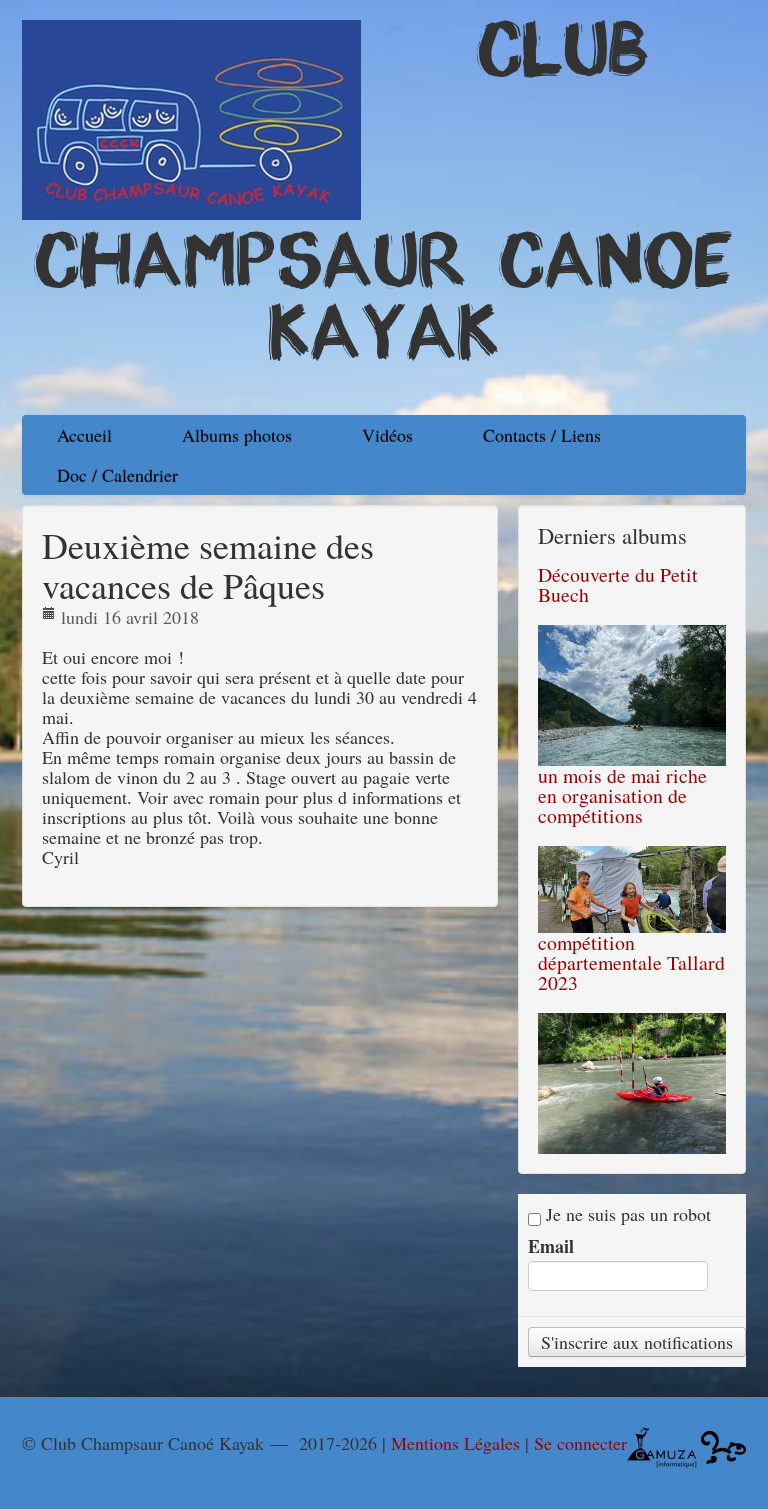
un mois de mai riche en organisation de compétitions (622, 795)
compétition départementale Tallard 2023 (631, 962)
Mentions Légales (455, 1443)
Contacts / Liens (542, 435)
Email (551, 1246)
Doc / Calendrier (117, 475)
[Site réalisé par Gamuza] (662, 1445)
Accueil (84, 435)
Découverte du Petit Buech (618, 584)
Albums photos (237, 435)
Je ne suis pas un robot (626, 1214)
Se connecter (580, 1443)
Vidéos (387, 435)
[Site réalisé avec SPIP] (723, 1445)
